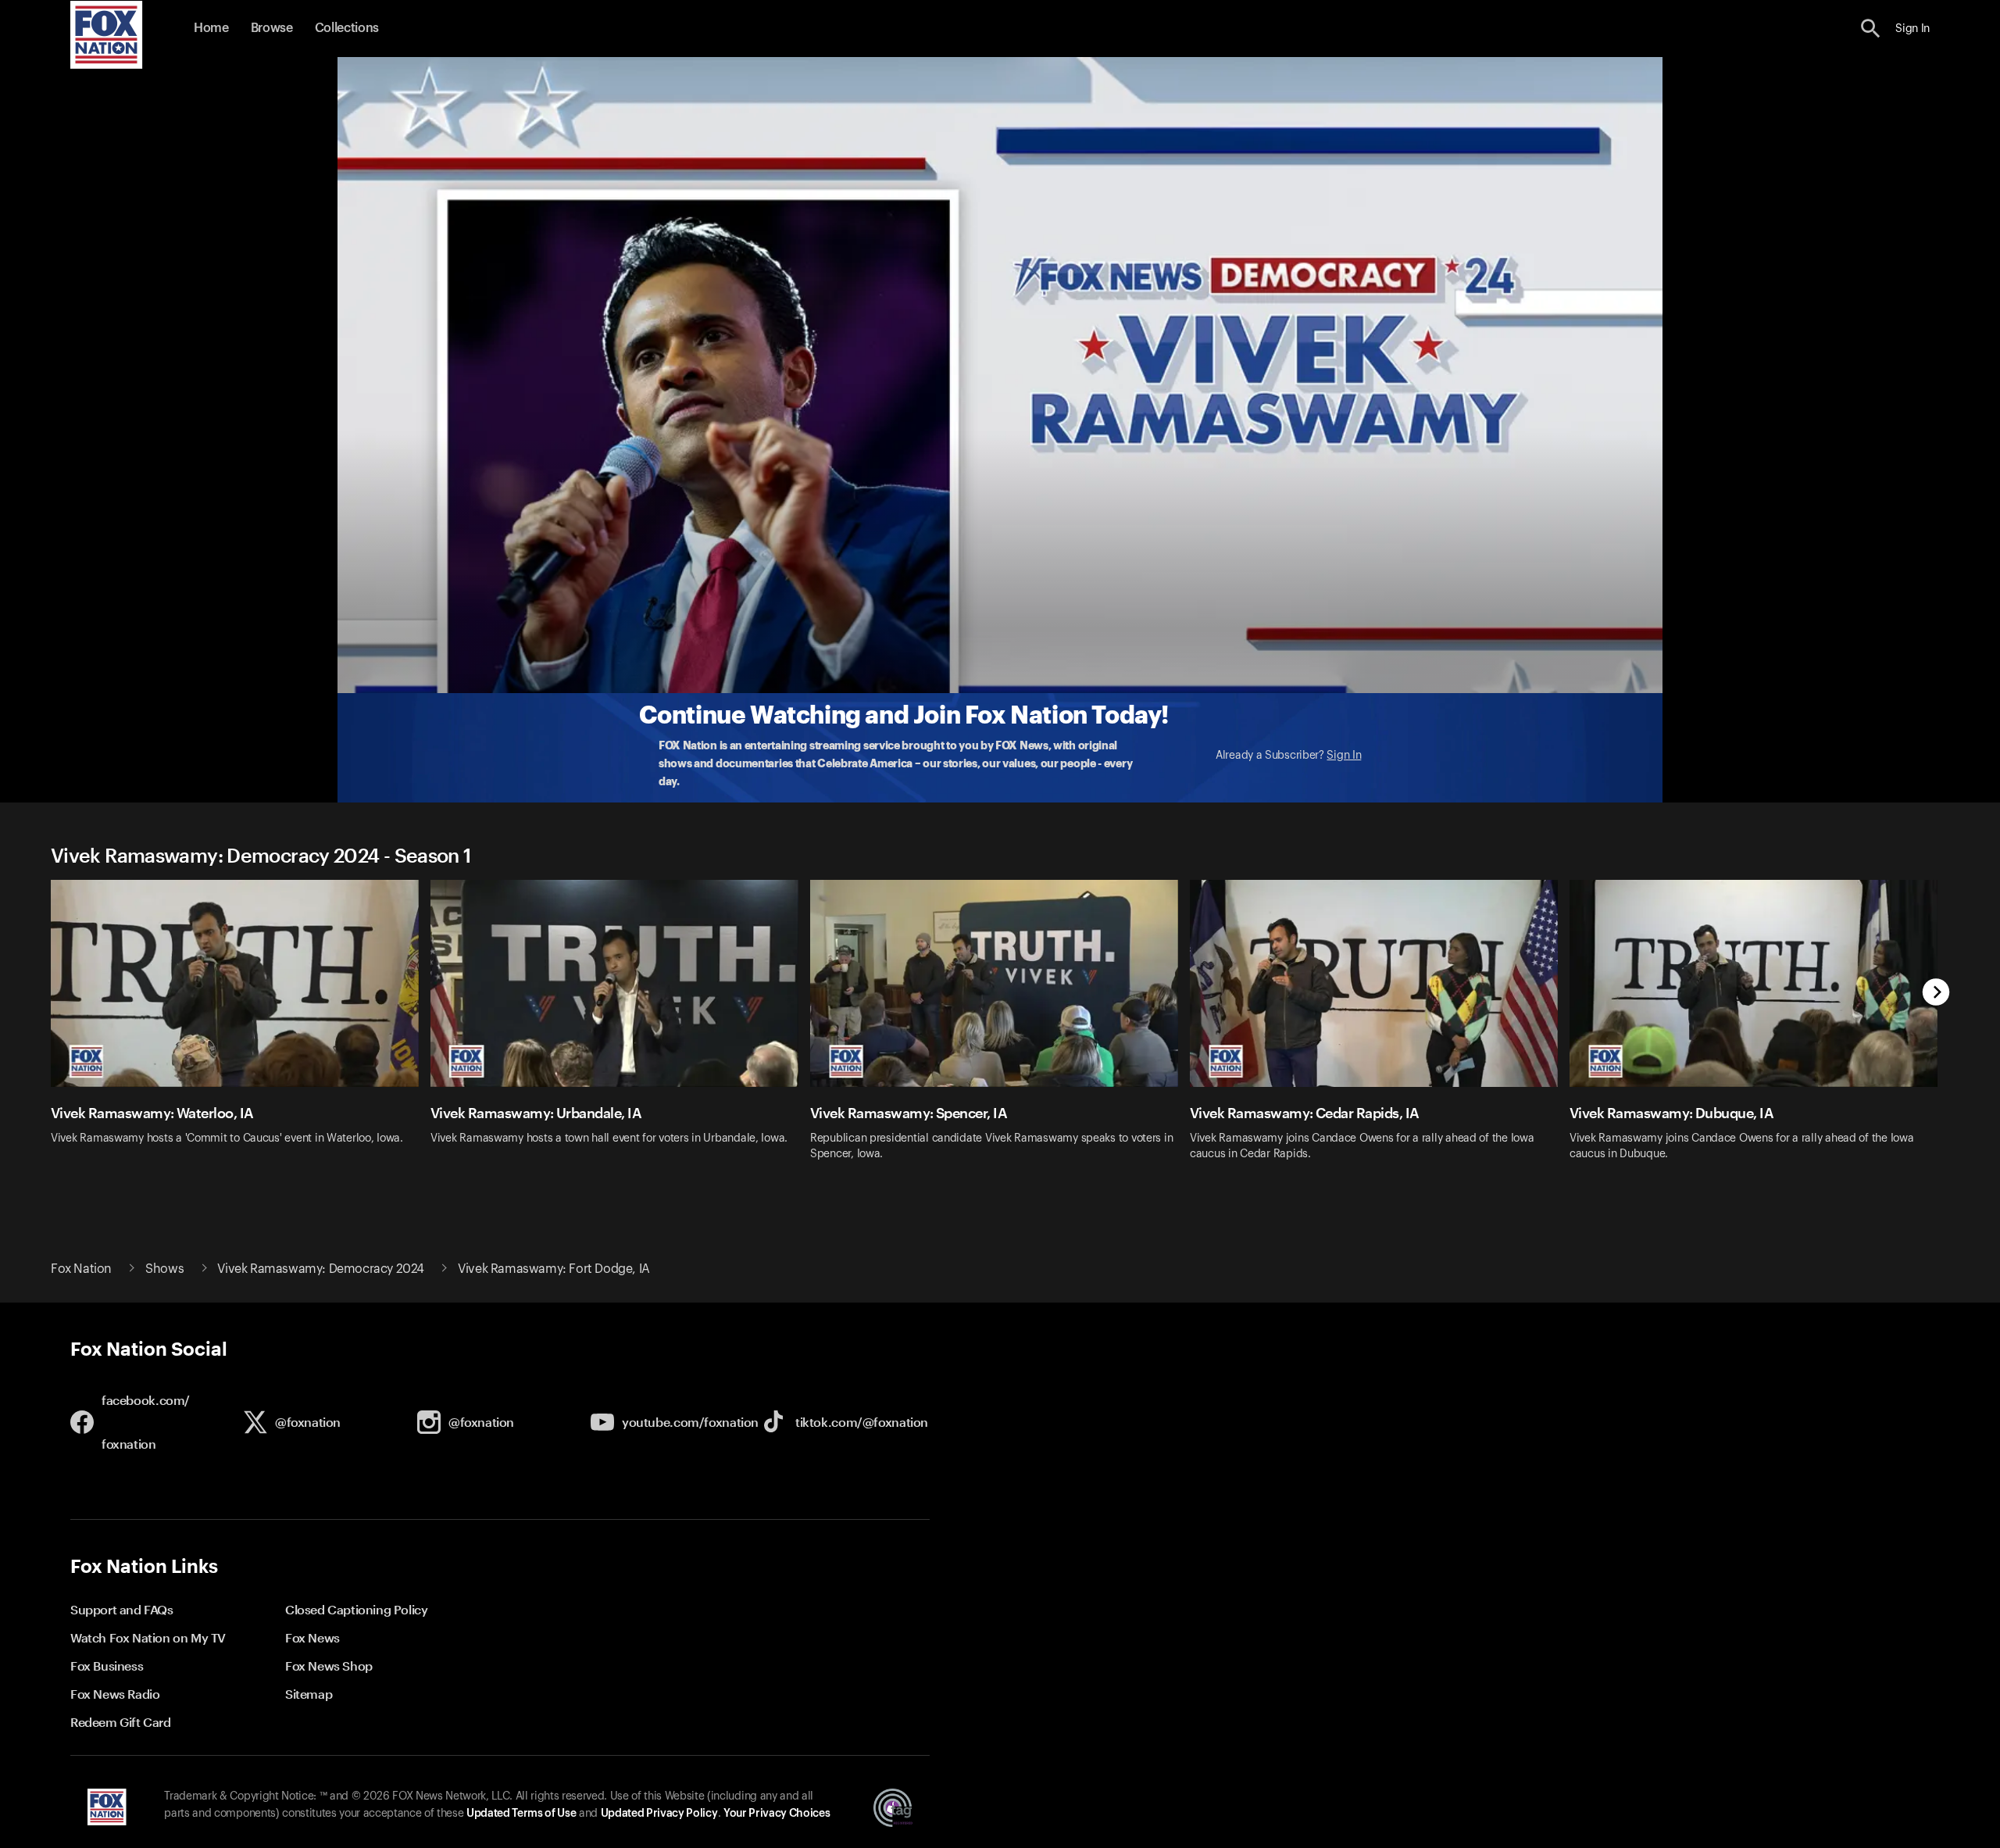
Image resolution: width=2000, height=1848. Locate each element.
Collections (347, 28)
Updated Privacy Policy (659, 1814)
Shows (164, 1269)
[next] (1936, 994)
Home (211, 28)
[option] (241, 1030)
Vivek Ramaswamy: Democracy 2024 (321, 1269)
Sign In (1344, 756)
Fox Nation (81, 1269)
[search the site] (1871, 29)
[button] (1871, 29)
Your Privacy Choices (777, 1814)
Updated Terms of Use (521, 1814)
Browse (272, 28)
